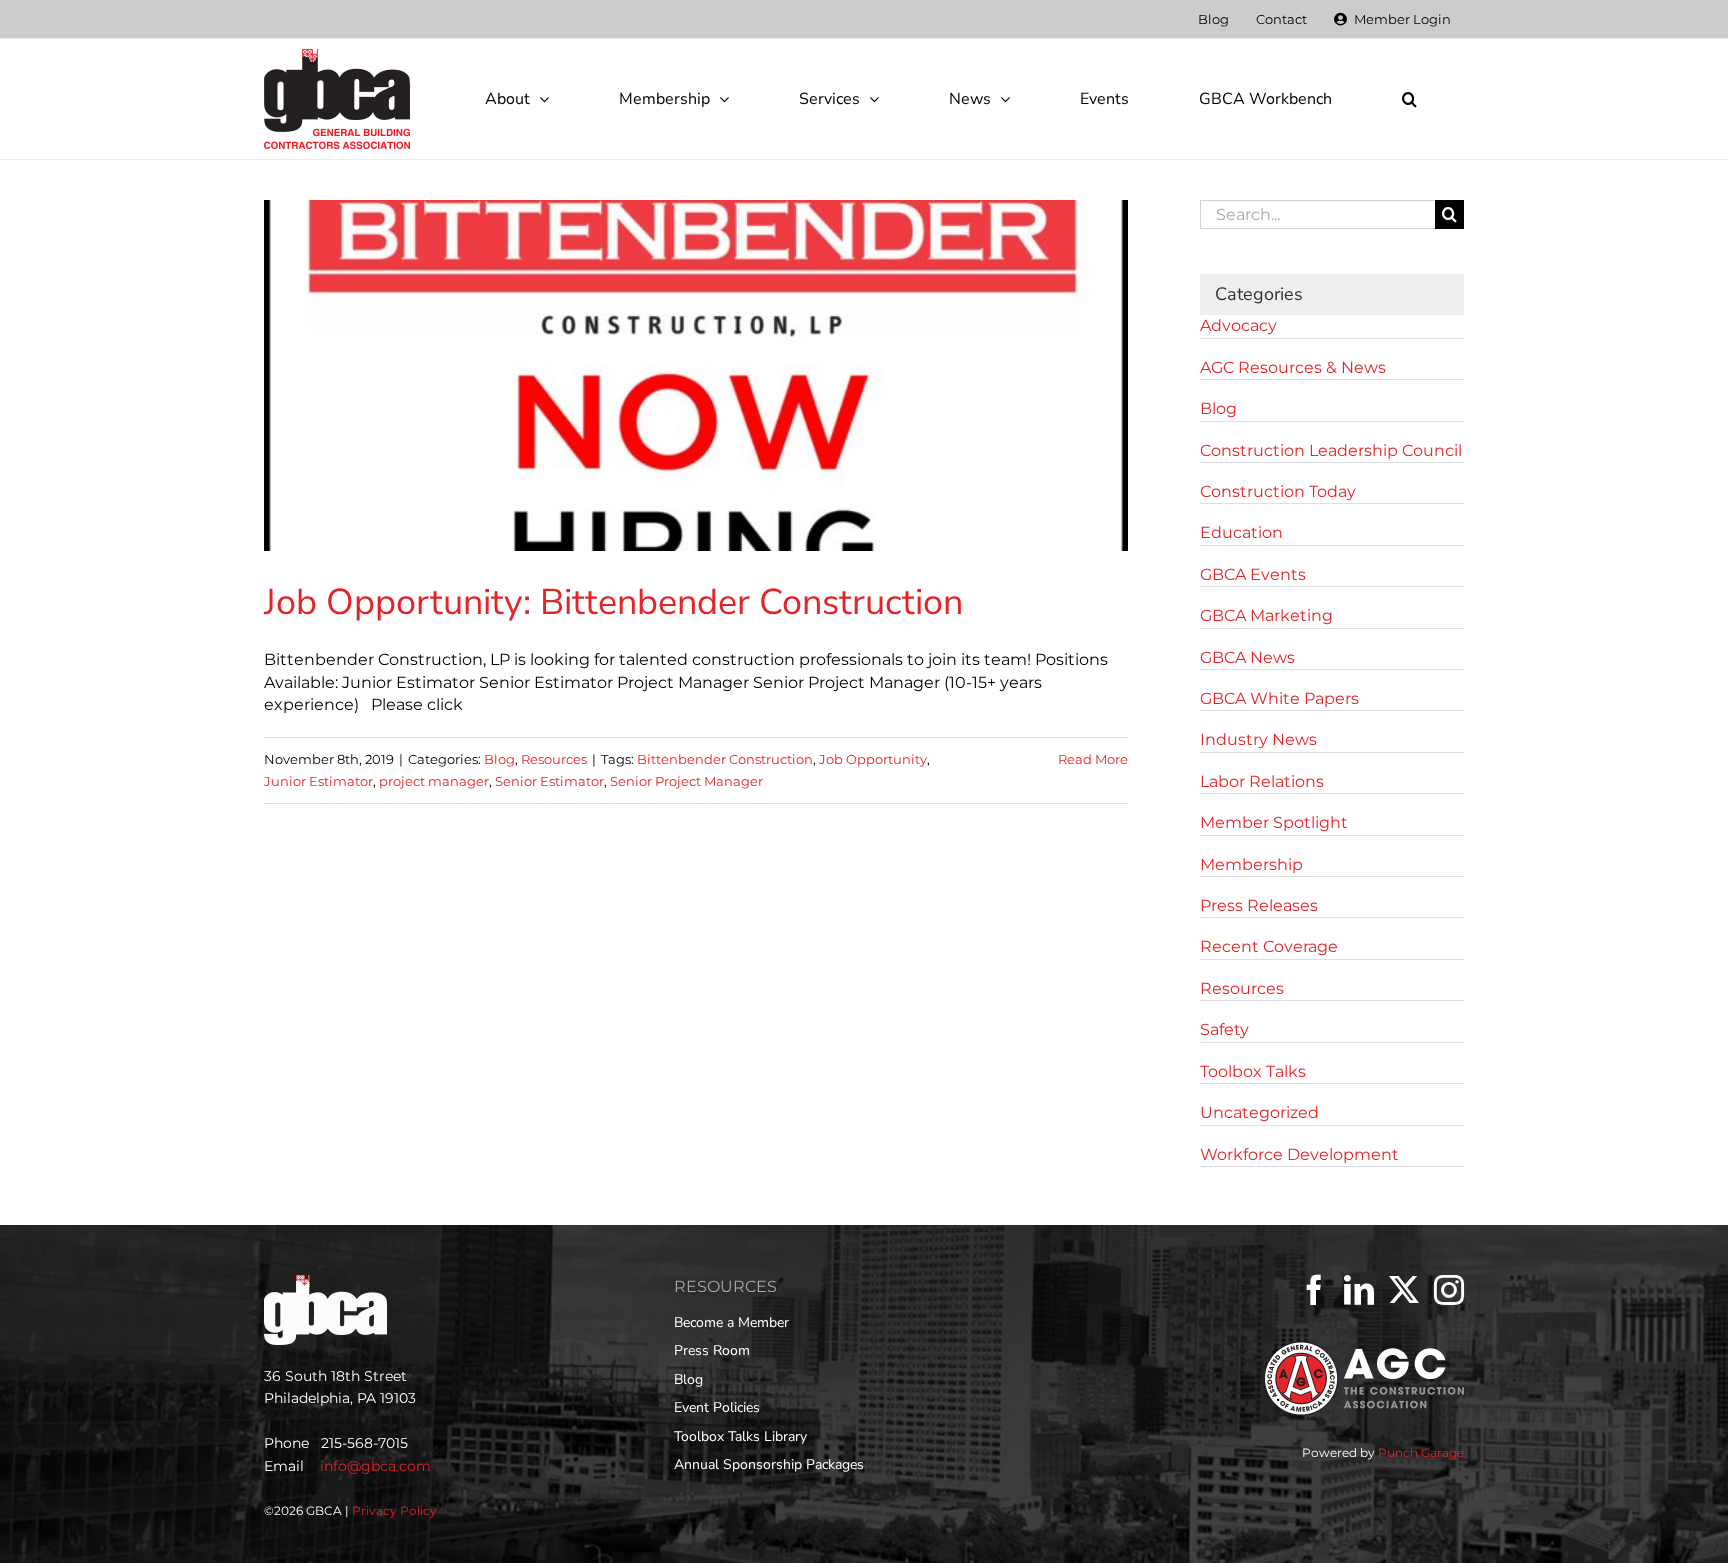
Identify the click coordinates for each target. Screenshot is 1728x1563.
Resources (554, 759)
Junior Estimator (318, 781)
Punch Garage (1421, 1452)
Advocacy (1238, 325)
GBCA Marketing (1266, 615)
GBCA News (1247, 657)
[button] (1409, 99)
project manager (434, 781)
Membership (1251, 864)
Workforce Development (1299, 1154)
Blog (499, 759)
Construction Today (1278, 491)
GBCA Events (1253, 574)
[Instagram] (1449, 1290)
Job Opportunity (873, 759)
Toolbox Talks (1253, 1071)
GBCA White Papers (1279, 698)
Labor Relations (1262, 781)
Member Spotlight (1274, 822)
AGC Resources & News (1293, 367)
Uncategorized (1259, 1112)
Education (1241, 532)
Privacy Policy (394, 1510)
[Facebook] (1314, 1290)
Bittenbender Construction (725, 759)
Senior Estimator (549, 781)
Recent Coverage (1269, 946)
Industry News (1258, 739)
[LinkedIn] (1359, 1290)
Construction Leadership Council (1331, 450)
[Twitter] (1404, 1290)
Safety (1224, 1029)
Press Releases (1259, 905)
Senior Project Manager (686, 781)
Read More (1093, 759)
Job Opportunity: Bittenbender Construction (613, 602)
